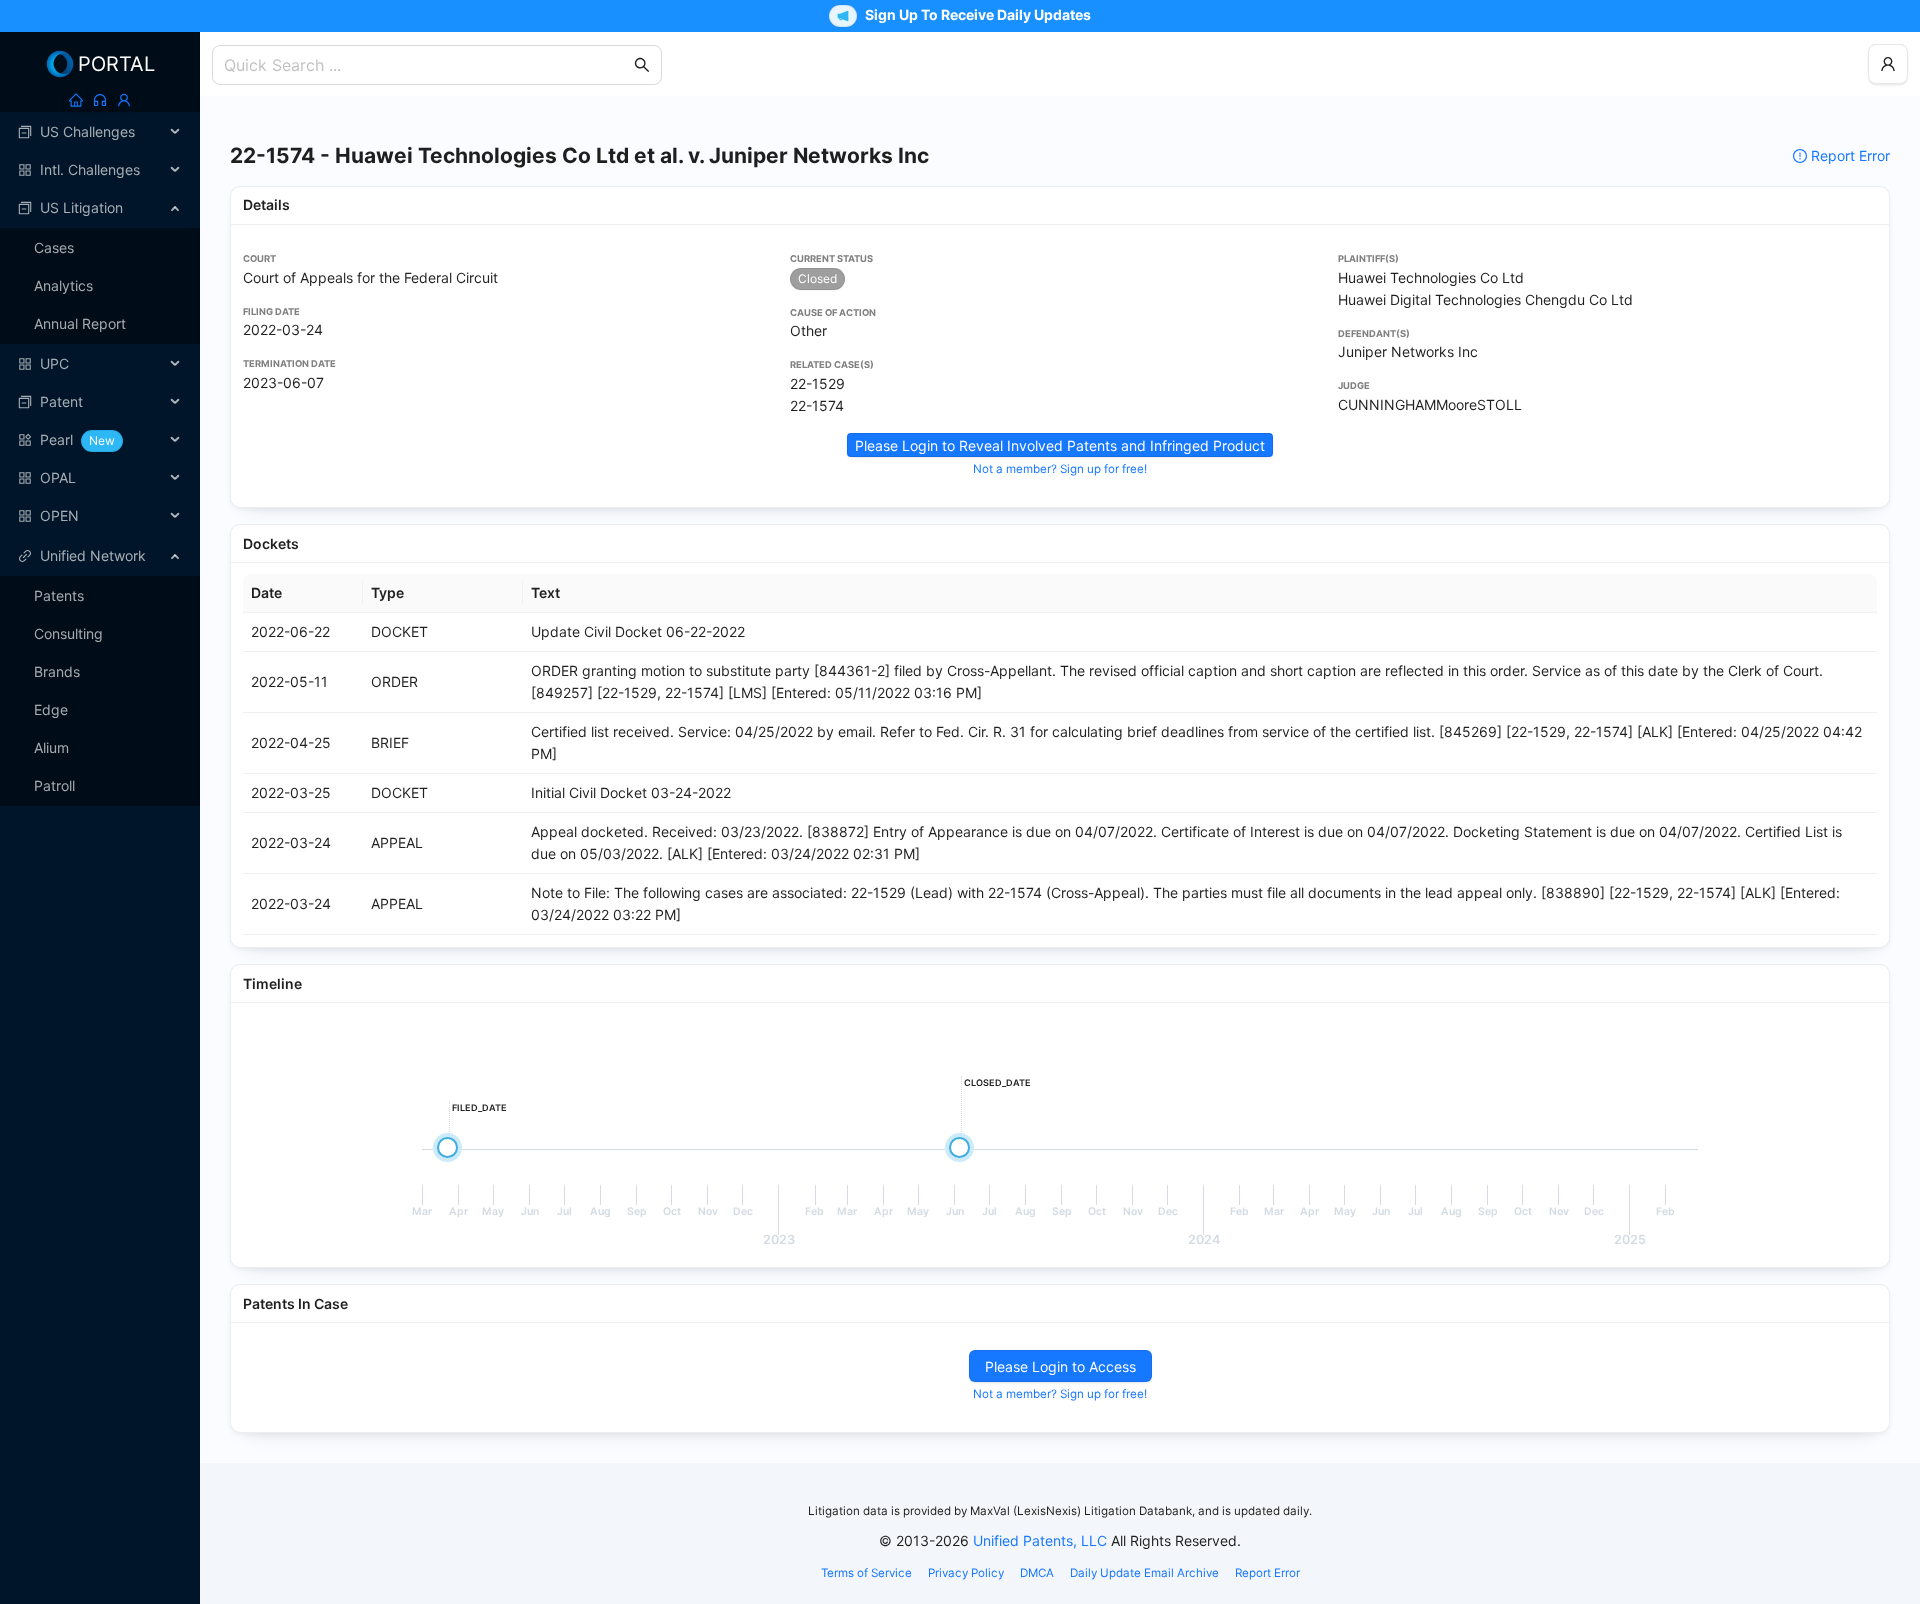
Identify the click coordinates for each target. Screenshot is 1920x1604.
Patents (59, 595)
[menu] (100, 324)
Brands (57, 671)
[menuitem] (100, 132)
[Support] (100, 100)
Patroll (54, 785)
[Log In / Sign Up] (124, 100)
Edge (51, 709)
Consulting (68, 633)
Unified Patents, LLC (1040, 1540)
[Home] (76, 100)
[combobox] (427, 65)
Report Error (1850, 155)
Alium (51, 747)
